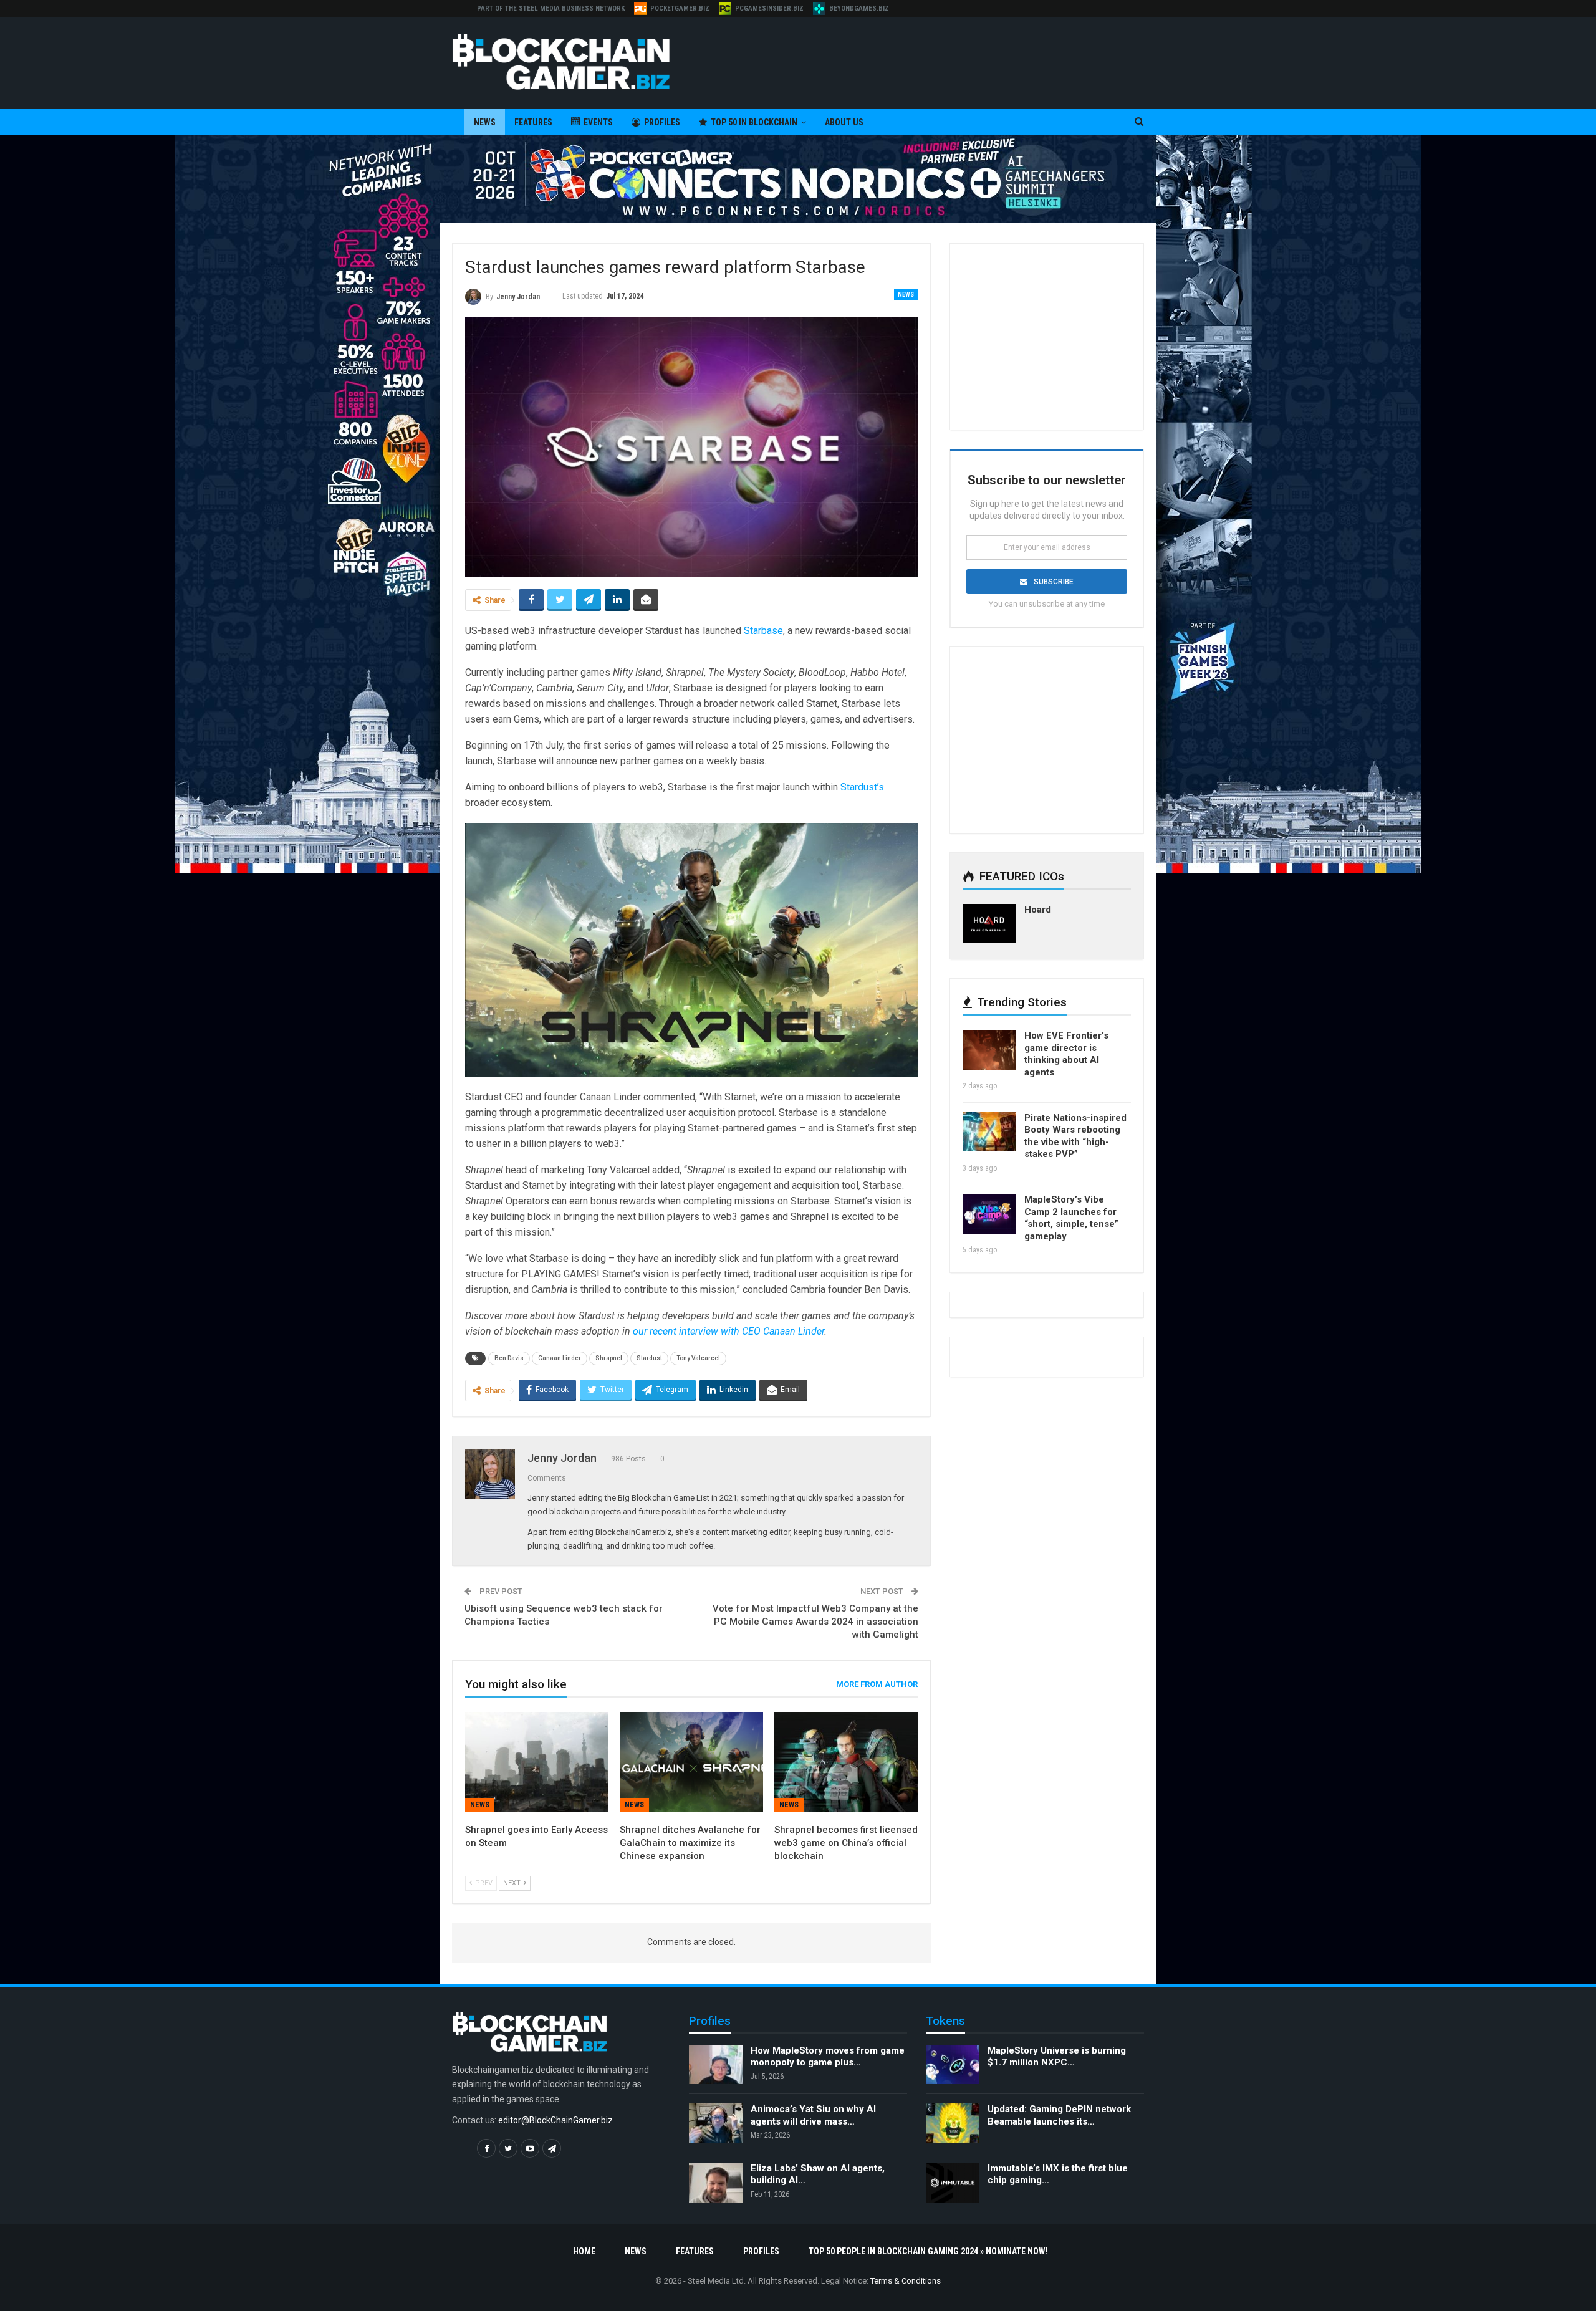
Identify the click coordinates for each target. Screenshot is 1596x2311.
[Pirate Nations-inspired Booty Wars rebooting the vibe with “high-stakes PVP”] (989, 1132)
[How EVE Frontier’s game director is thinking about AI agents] (989, 1050)
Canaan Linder (560, 1358)
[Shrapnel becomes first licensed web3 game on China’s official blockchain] (846, 1762)
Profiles (662, 122)
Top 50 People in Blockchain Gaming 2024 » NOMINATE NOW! (928, 2251)
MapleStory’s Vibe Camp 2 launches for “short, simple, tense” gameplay (1071, 1218)
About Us (844, 122)
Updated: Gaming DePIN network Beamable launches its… (1059, 2115)
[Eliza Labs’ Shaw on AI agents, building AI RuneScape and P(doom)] (716, 2183)
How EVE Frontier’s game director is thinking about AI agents (1066, 1054)
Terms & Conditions (906, 2281)
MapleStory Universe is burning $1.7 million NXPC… (1057, 2057)
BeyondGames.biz (859, 8)
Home (584, 2251)
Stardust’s (862, 787)
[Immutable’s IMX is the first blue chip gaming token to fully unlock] (953, 2183)
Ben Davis (509, 1358)
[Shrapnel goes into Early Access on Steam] (537, 1762)
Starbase (763, 631)
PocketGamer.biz (680, 8)
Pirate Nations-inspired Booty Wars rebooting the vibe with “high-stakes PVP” (1075, 1136)
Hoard (1038, 910)
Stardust (649, 1358)
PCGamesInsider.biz (769, 8)
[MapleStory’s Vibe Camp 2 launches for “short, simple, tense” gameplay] (989, 1214)
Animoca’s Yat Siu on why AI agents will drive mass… (813, 2115)
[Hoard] (989, 924)
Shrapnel (609, 1358)
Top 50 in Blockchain (754, 122)
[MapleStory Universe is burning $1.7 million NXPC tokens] (953, 2065)
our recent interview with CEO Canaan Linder (728, 1331)
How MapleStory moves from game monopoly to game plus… (828, 2057)
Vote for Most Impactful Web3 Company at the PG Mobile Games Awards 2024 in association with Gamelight (815, 1622)
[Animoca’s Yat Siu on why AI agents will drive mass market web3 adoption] (716, 2123)
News (485, 122)
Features (533, 122)
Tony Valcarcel (698, 1358)
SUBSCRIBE (1054, 582)
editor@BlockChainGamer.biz (555, 2120)
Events (598, 122)
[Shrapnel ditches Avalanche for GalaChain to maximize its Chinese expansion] (691, 1762)
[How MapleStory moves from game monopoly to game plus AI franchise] (716, 2065)
